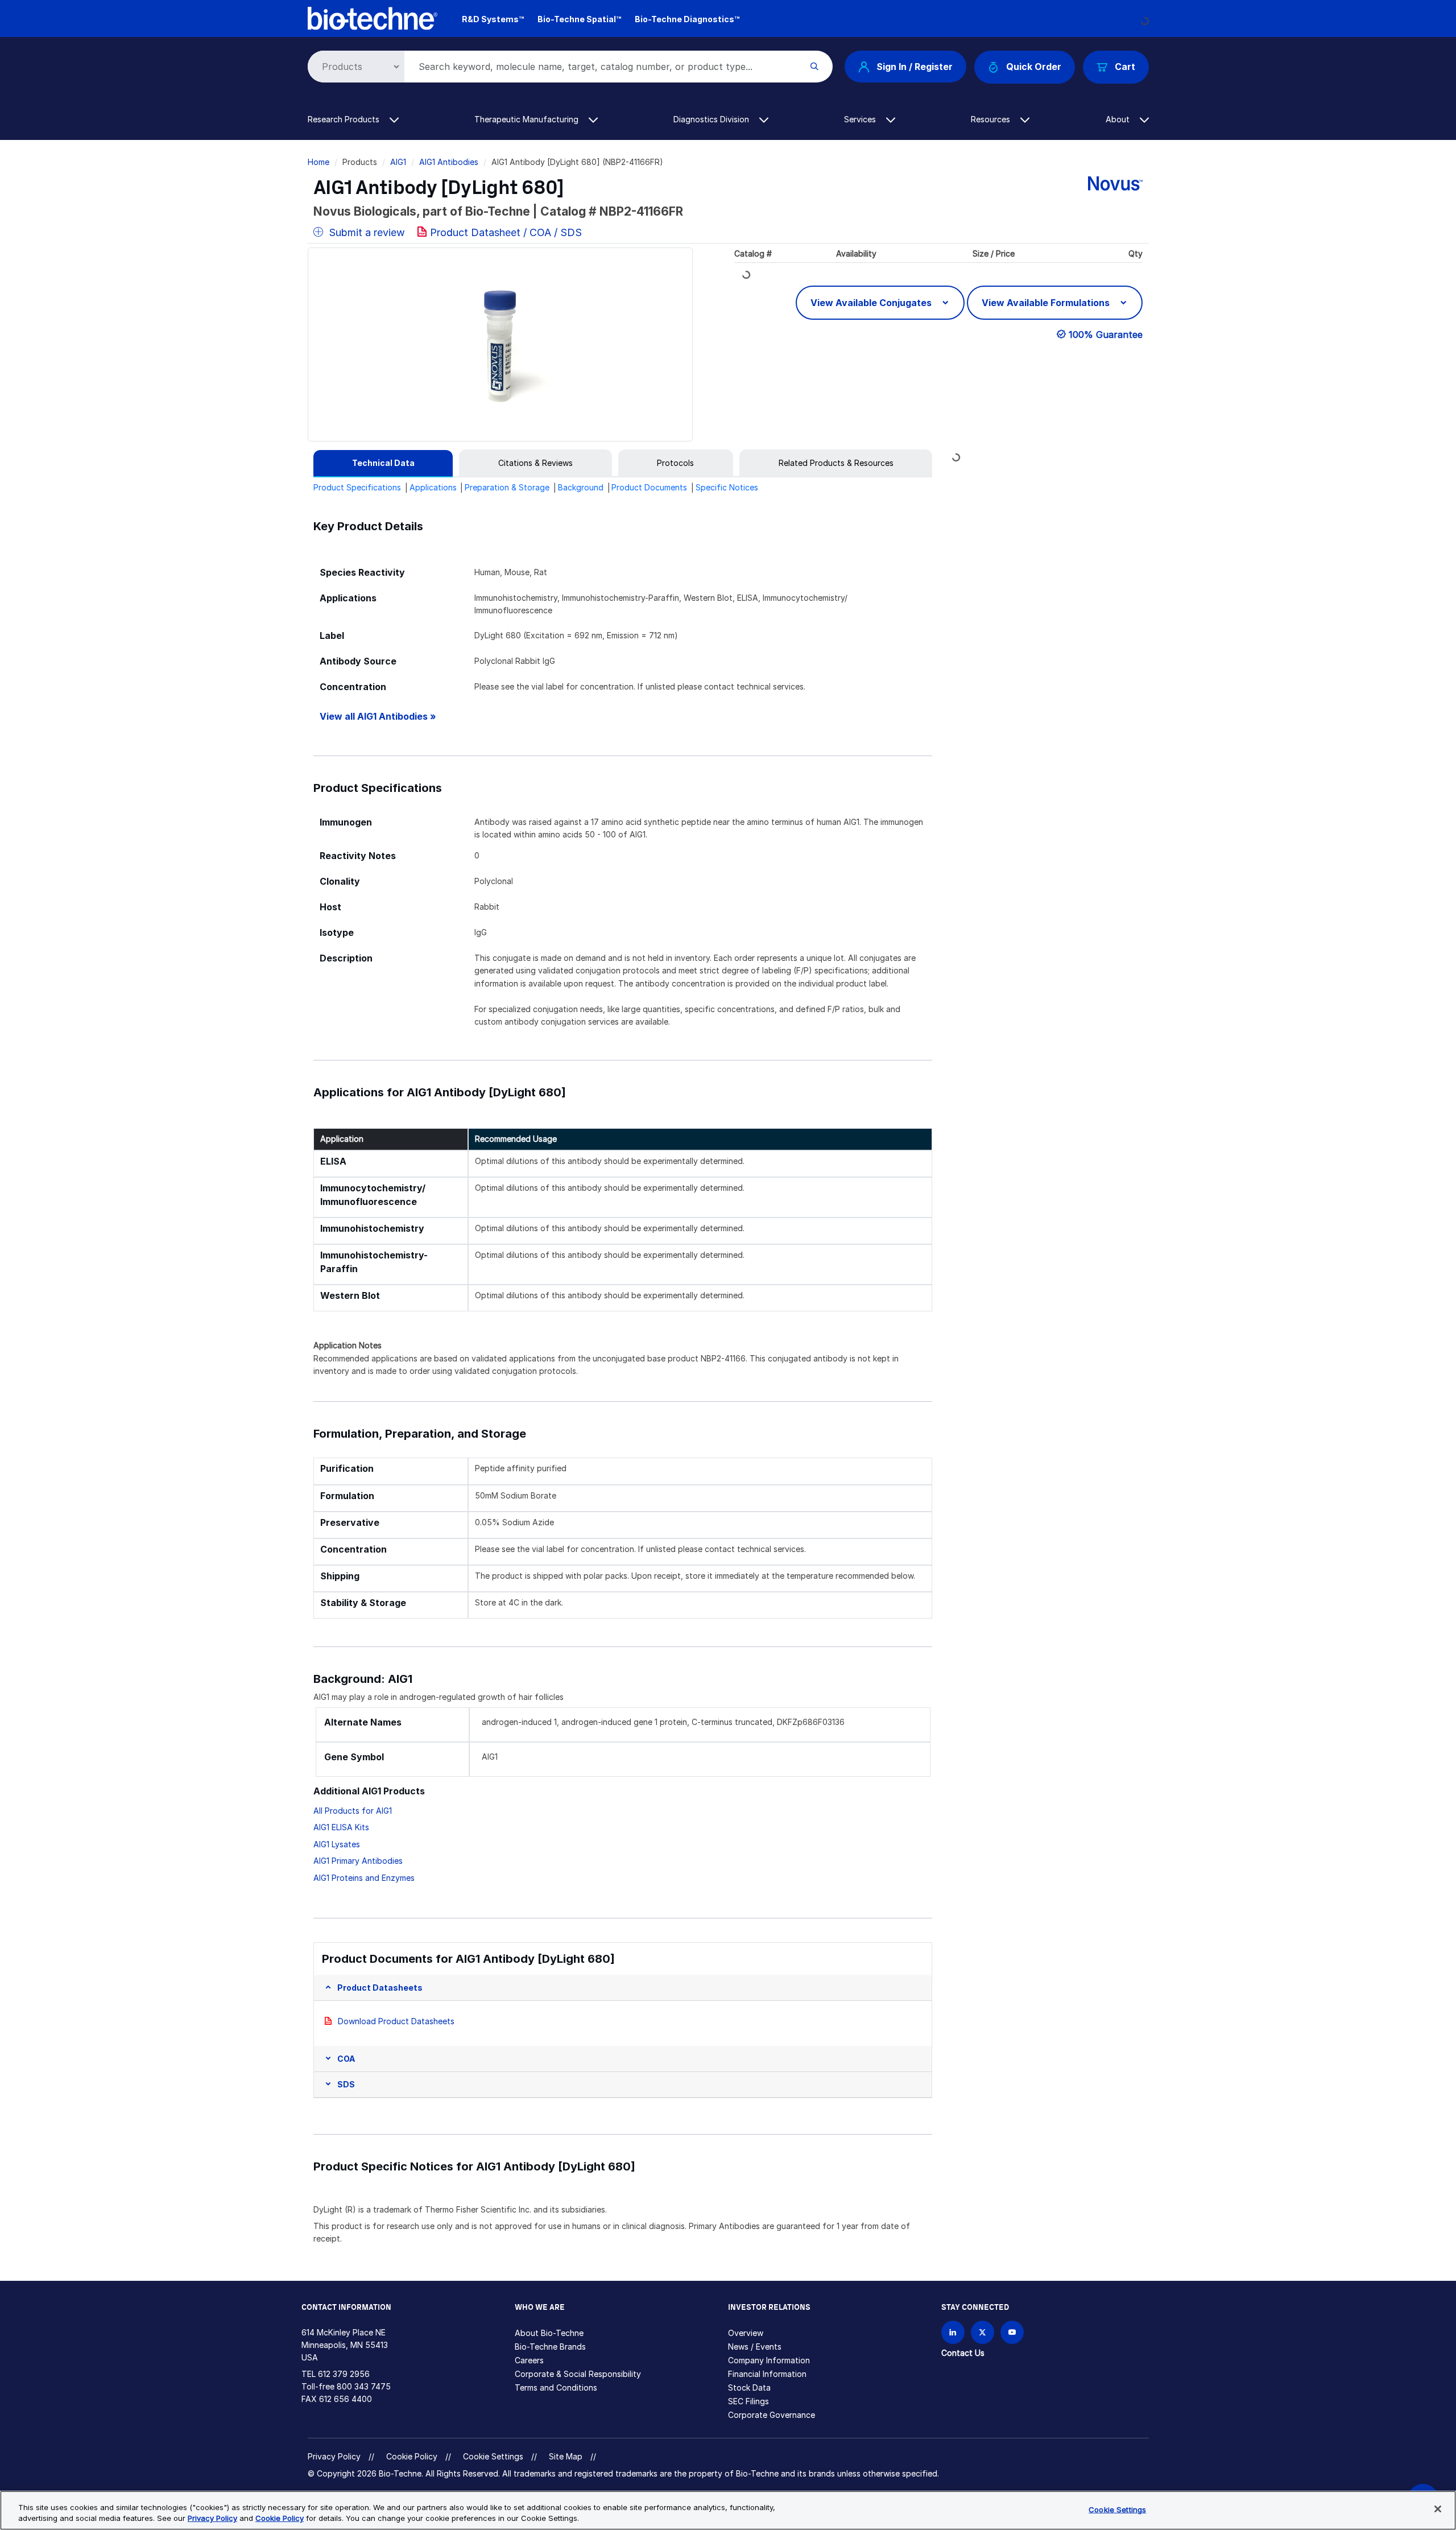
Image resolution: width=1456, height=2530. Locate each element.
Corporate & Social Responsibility (578, 2374)
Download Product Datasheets (396, 2021)
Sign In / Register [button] (915, 67)
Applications (433, 487)
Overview (746, 2333)
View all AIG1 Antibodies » (378, 717)
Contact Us (963, 2353)
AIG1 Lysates (337, 1844)
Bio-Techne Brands (550, 2347)
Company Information (769, 2360)
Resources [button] (992, 119)
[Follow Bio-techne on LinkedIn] (953, 2332)
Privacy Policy (334, 2456)
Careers (529, 2360)
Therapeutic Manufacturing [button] (528, 119)
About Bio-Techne (549, 2333)
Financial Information (767, 2374)
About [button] (1119, 119)
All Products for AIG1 (353, 1811)
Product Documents (649, 487)
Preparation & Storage (507, 487)
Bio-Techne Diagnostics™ (687, 19)
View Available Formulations (1047, 303)
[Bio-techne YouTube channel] (1012, 2332)
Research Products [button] (345, 119)
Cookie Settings (493, 2457)
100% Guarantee (1106, 335)
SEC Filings (748, 2401)
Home (318, 162)
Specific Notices (727, 487)
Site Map (566, 2456)
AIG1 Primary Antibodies (358, 1861)
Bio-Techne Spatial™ (579, 19)
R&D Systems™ (493, 19)
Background (581, 487)
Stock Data (749, 2387)
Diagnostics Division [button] (712, 119)
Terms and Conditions (556, 2387)
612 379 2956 (344, 2374)
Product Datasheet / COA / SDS (506, 232)
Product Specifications (357, 487)
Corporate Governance (772, 2415)
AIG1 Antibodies (449, 162)
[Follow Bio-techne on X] (983, 2332)
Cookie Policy (412, 2456)
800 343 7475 (364, 2386)
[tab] (383, 463)
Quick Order (1034, 67)
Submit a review (365, 232)
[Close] (1438, 2509)
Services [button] (861, 119)
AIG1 (398, 162)
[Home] (373, 17)
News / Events (755, 2347)
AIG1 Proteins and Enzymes (364, 1878)
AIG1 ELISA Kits (341, 1827)
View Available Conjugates (872, 303)
